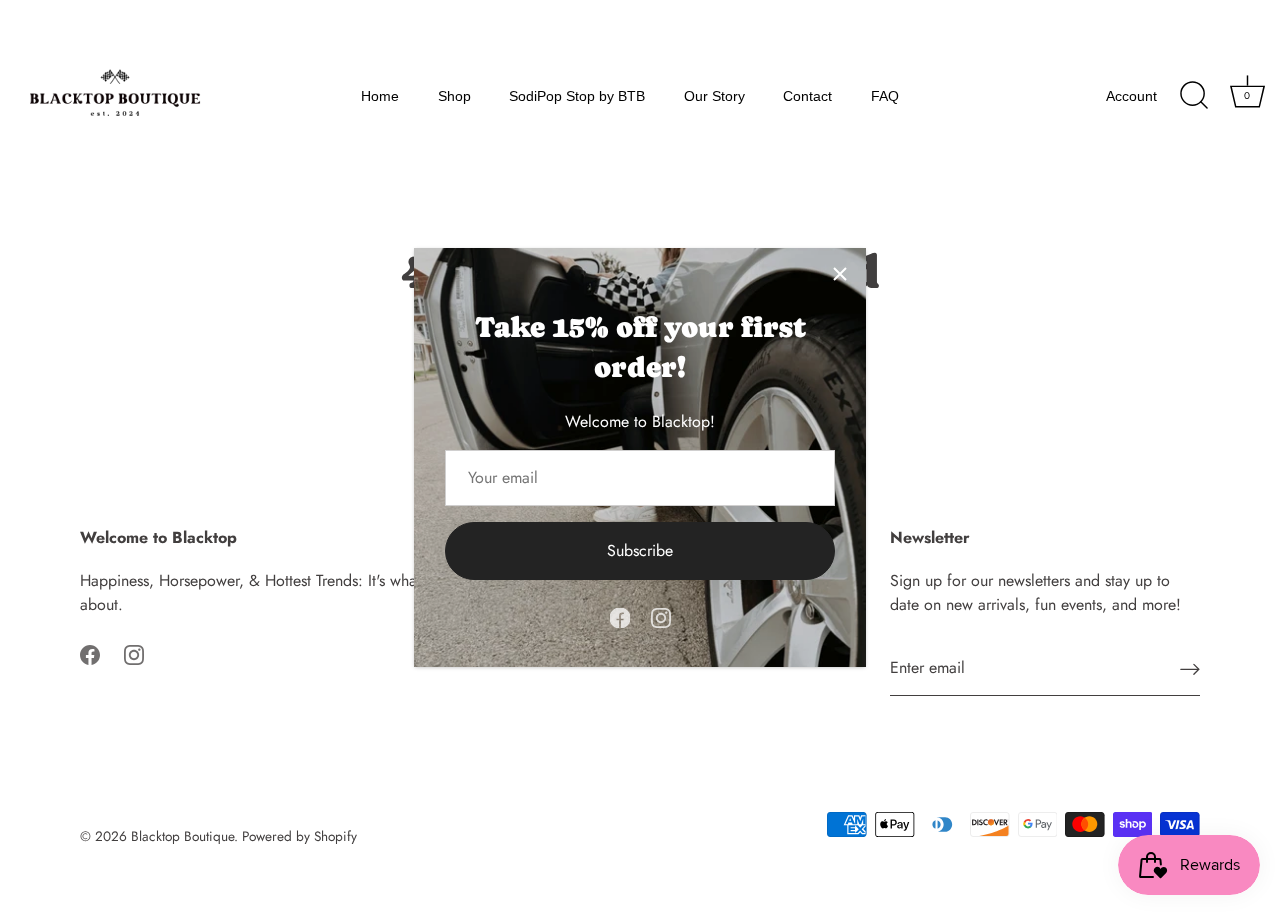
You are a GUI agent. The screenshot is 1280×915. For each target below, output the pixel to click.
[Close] (840, 274)
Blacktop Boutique (182, 836)
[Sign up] (1190, 668)
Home (380, 96)
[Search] (1194, 96)
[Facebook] (620, 615)
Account (1131, 96)
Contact (807, 96)
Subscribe (640, 550)
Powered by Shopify (299, 836)
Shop (454, 96)
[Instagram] (661, 615)
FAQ (885, 96)
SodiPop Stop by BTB (577, 96)
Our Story (714, 96)
